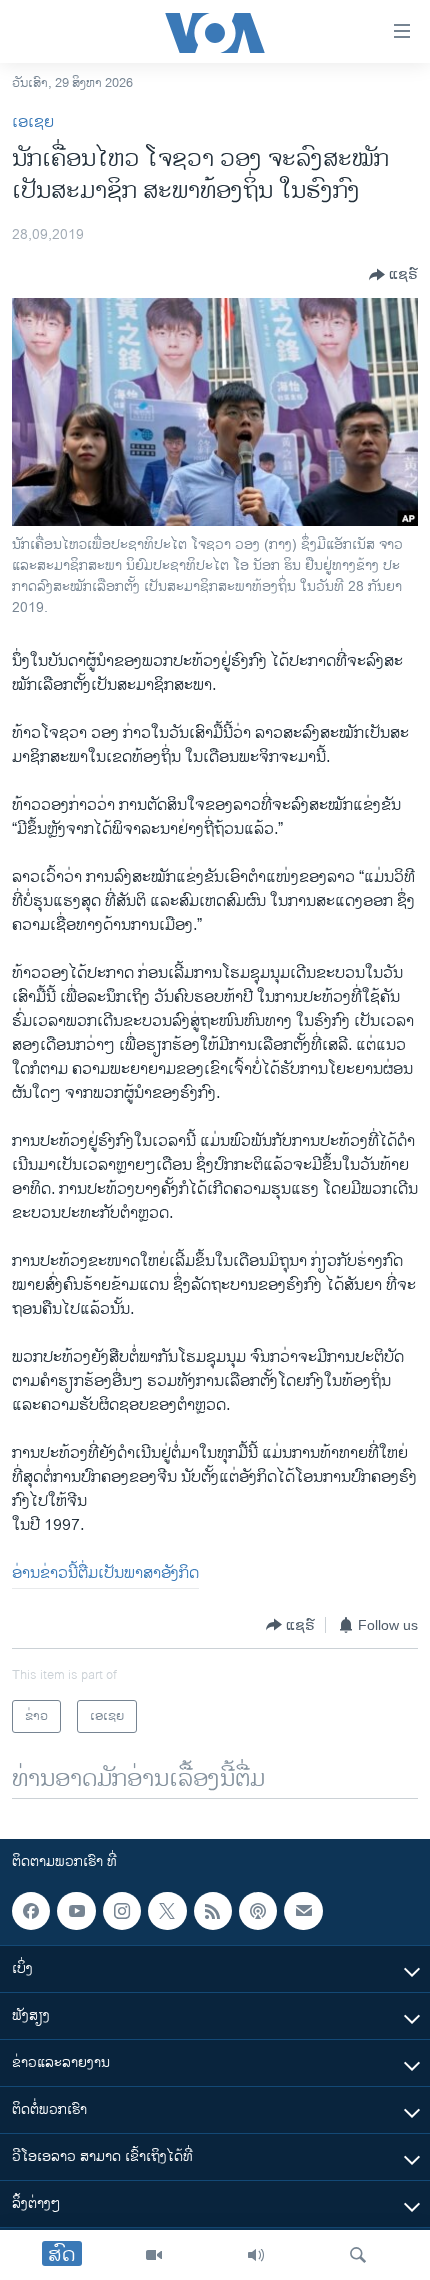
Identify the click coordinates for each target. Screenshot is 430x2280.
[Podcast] (258, 1911)
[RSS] (213, 1911)
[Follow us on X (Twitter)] (167, 1911)
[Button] (393, 275)
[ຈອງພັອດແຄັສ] (303, 1911)
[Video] (154, 2255)
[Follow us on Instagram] (122, 1911)
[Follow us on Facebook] (31, 1911)
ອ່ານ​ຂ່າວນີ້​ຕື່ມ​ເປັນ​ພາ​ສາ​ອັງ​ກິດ (105, 1573)
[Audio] (256, 2255)
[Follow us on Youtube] (76, 1911)
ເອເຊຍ (33, 122)
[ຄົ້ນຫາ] (358, 2255)
